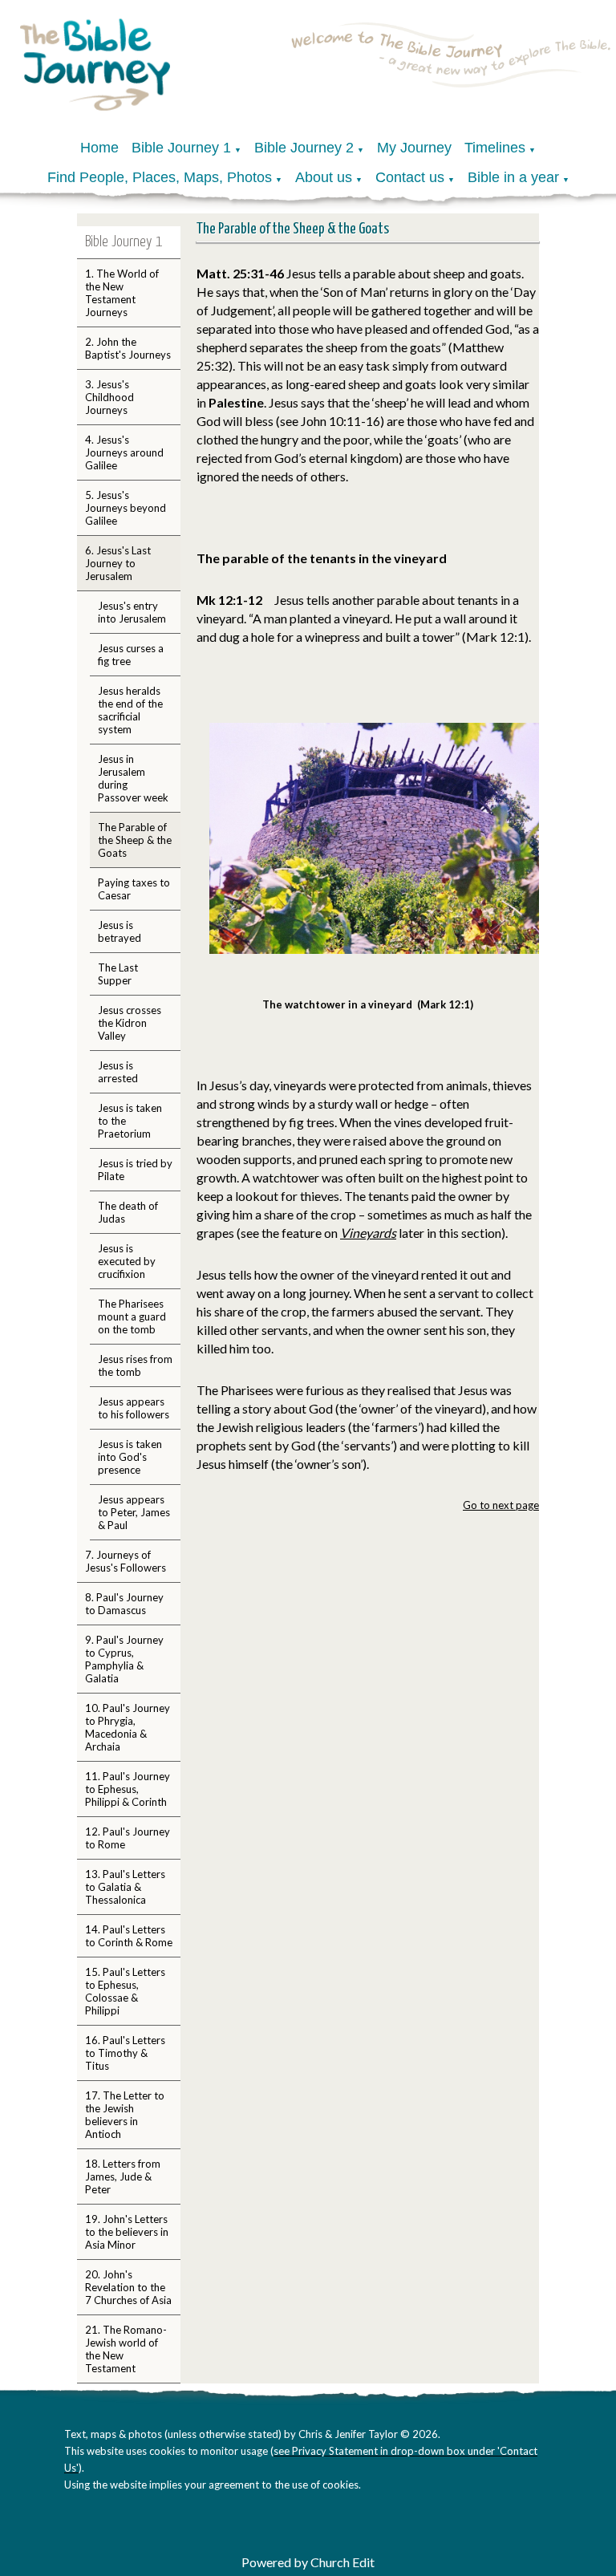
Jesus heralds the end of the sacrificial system (130, 710)
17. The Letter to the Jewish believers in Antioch (125, 2115)
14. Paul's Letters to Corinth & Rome (129, 1936)
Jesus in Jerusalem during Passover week (133, 778)
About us (324, 177)
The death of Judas (128, 1212)
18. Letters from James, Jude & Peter (123, 2176)
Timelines (495, 148)
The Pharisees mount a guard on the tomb (132, 1316)
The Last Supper (118, 974)
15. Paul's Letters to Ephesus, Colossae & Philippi (125, 1991)
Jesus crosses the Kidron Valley (130, 1023)
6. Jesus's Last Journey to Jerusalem (118, 563)
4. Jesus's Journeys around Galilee (124, 452)
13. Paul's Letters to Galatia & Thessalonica (125, 1887)
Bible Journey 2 (304, 148)
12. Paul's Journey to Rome (128, 1838)
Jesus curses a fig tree (131, 655)
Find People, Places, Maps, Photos (160, 177)
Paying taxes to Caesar (134, 889)
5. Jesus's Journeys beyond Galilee (126, 508)
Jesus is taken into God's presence (130, 1457)
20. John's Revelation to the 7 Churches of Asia (128, 2287)
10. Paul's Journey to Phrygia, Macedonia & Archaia (128, 1727)
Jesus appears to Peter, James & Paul (134, 1512)
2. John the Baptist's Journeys (128, 348)
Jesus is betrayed (120, 931)
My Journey (414, 148)
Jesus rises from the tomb (135, 1365)
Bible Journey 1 (181, 148)
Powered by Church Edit (308, 2562)
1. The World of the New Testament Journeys (122, 293)
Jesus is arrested (118, 1072)
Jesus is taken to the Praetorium (130, 1121)
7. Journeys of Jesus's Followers (126, 1561)
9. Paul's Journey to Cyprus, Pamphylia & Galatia (124, 1659)
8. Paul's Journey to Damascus (124, 1604)
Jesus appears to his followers (134, 1408)
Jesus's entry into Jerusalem (132, 612)
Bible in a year (513, 177)
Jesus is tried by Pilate (135, 1170)
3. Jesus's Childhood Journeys (109, 397)
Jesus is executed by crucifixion (127, 1261)
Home (99, 148)
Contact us (410, 177)
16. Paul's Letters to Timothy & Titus (125, 2053)
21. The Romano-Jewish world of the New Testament (126, 2349)
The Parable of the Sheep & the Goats (135, 840)
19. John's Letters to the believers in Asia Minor (127, 2232)
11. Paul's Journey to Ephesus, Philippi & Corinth (128, 1789)
